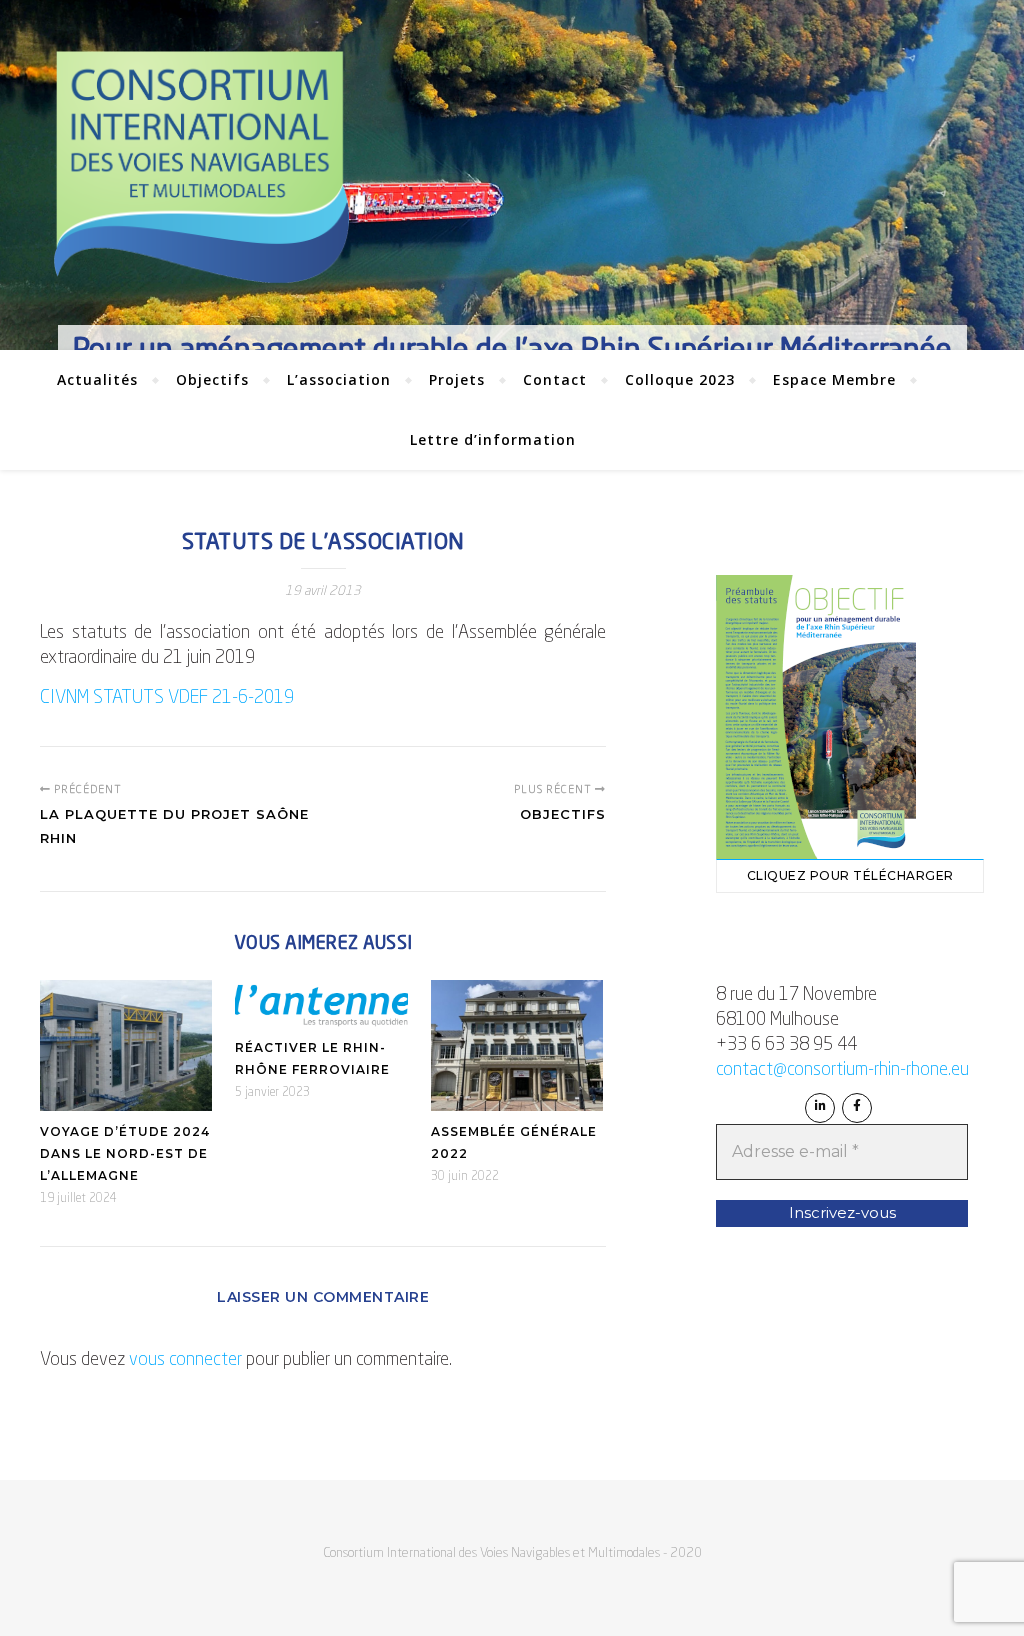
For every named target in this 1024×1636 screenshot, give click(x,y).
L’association (339, 379)
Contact (555, 379)
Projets (457, 379)
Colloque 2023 (680, 379)
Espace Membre (834, 379)
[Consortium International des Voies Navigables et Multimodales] (201, 167)
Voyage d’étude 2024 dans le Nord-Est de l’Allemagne (125, 1153)
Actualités (97, 379)
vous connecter (185, 1360)
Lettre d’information (493, 439)
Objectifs (212, 379)
